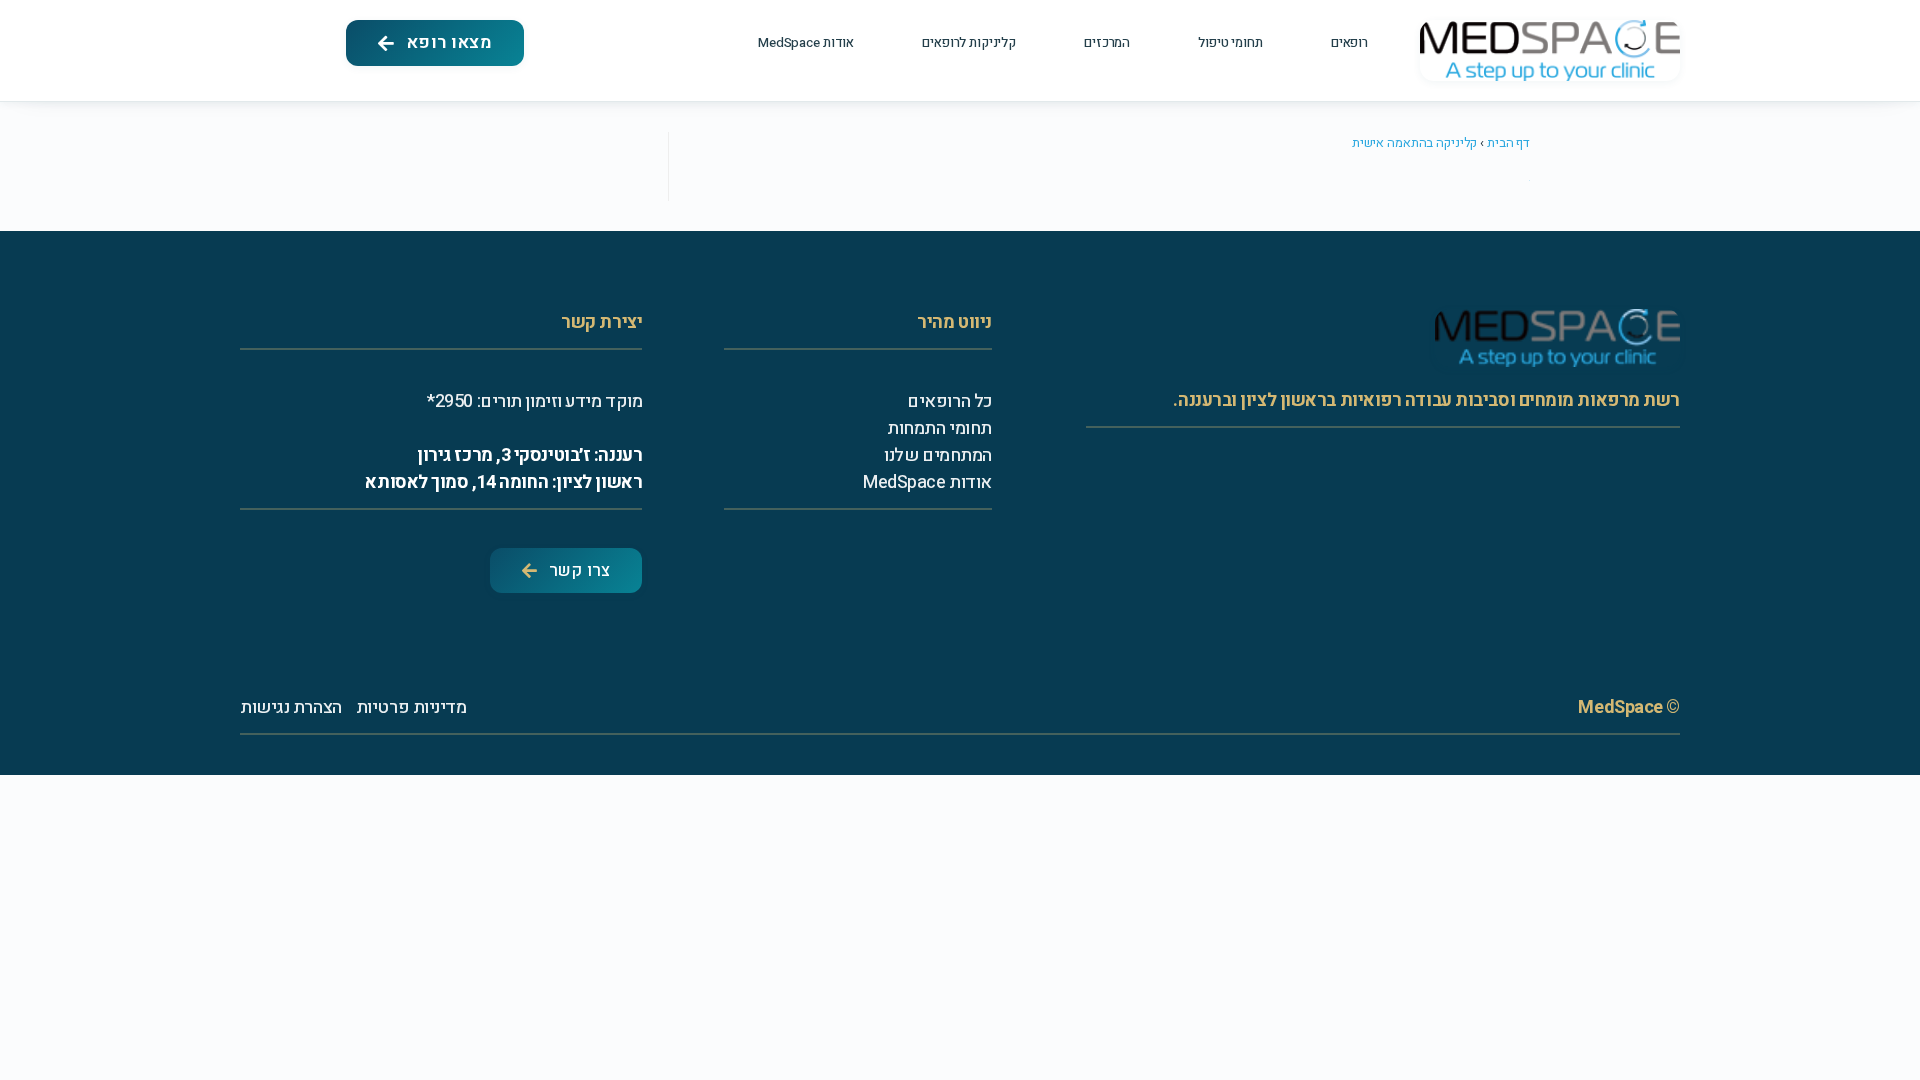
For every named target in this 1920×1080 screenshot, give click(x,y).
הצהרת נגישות (291, 707)
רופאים (1349, 42)
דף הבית (1508, 142)
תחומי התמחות (939, 428)
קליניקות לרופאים (969, 42)
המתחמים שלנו (938, 455)
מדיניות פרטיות (411, 707)
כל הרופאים (949, 401)
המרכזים (1107, 42)
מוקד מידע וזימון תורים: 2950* (534, 401)
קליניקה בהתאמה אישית (1414, 142)
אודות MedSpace (806, 42)
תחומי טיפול (1230, 42)
